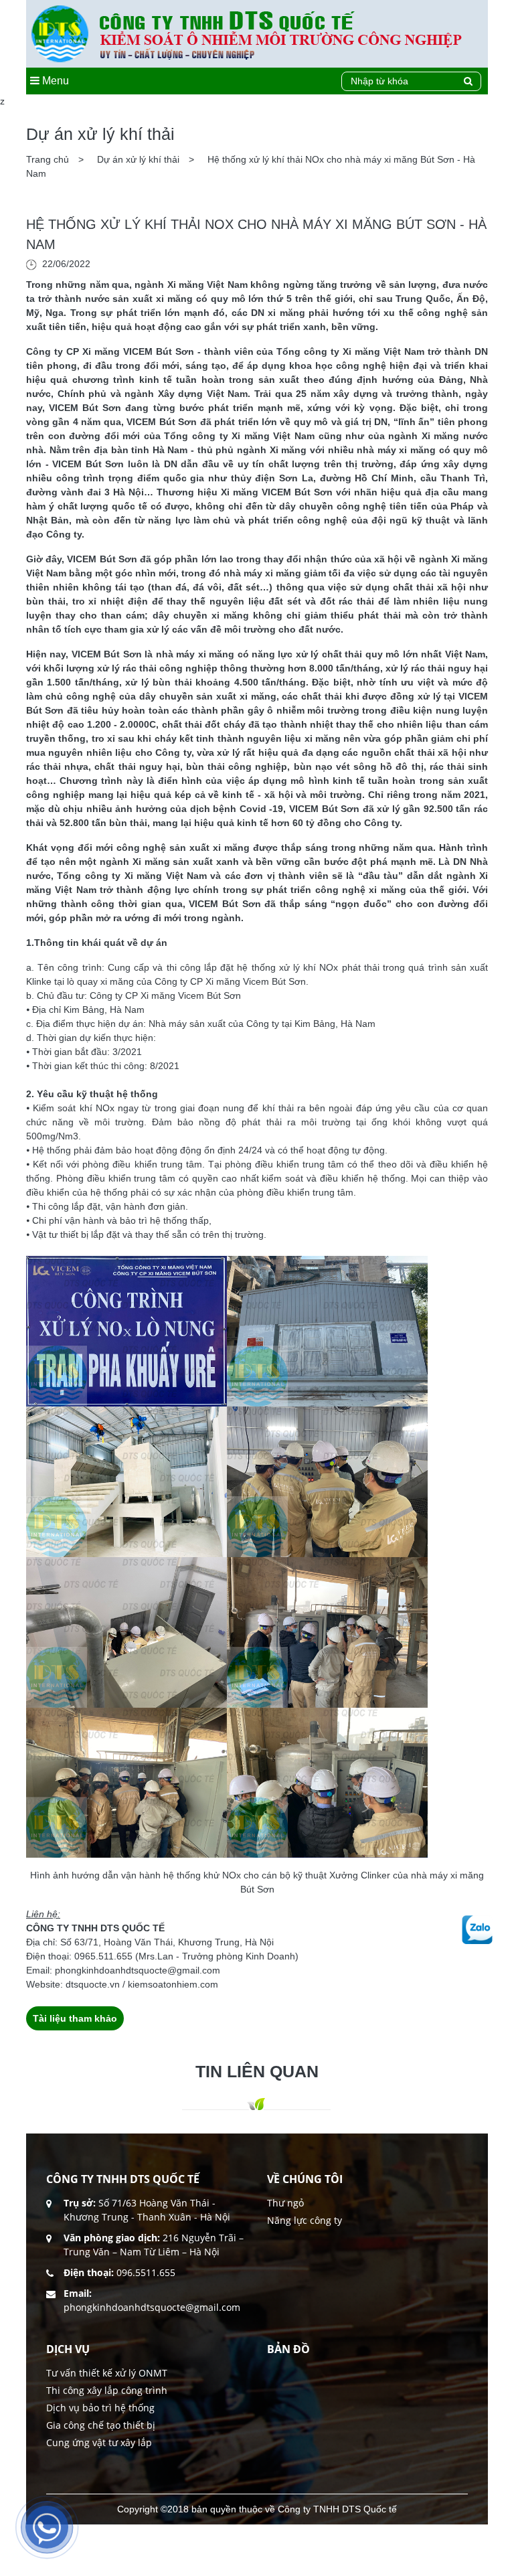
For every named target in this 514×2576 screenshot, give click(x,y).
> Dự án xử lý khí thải (130, 159)
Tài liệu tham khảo (75, 2018)
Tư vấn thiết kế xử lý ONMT (107, 2373)
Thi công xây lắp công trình (107, 2390)
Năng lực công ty (305, 2220)
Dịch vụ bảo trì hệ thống (100, 2408)
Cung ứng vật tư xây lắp (99, 2442)
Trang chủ (49, 159)
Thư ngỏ (285, 2203)
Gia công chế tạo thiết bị (101, 2425)
